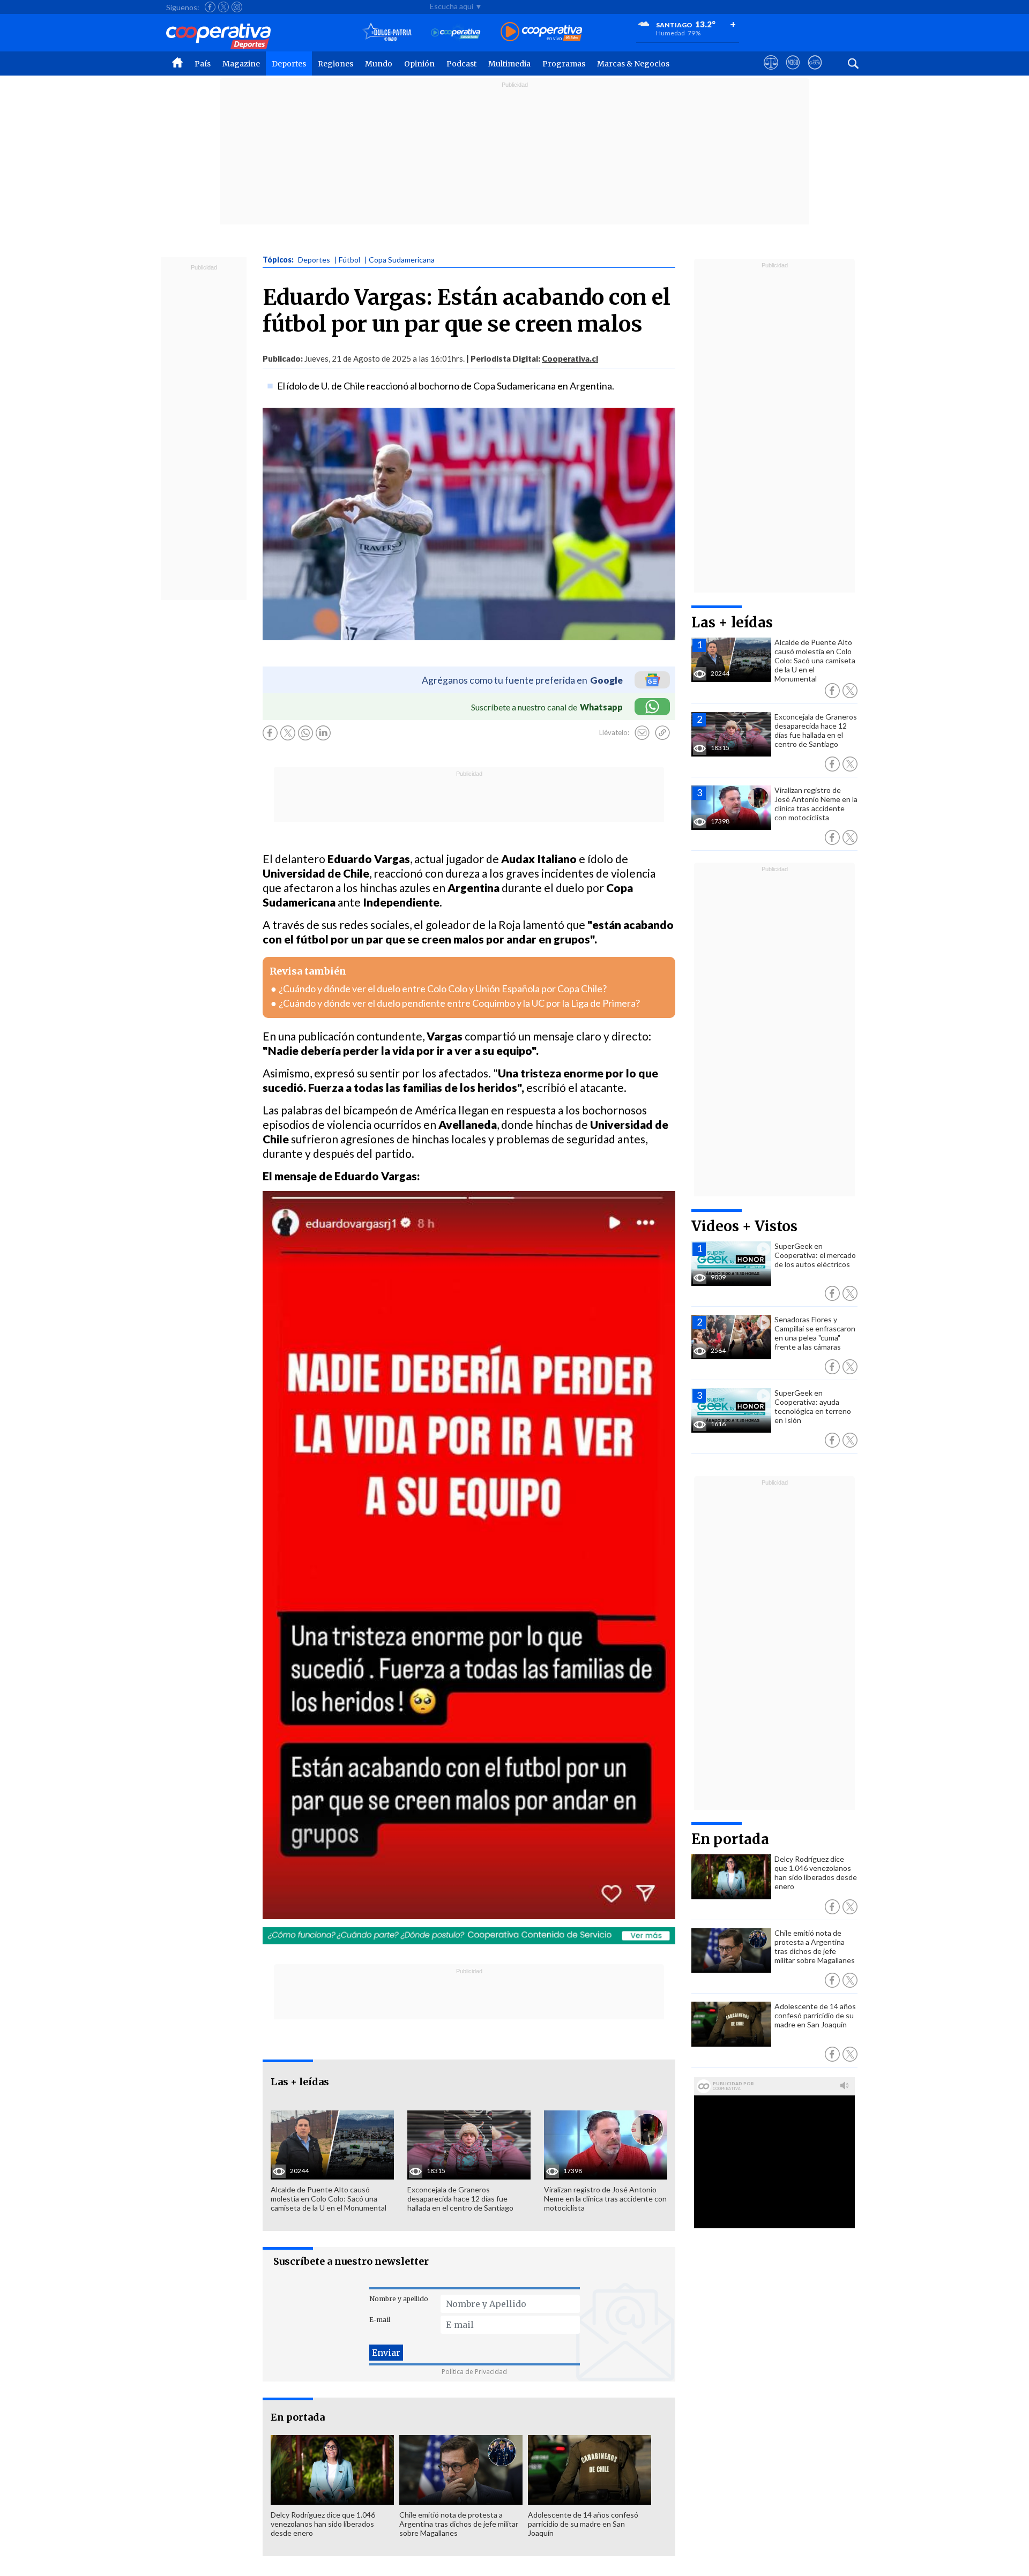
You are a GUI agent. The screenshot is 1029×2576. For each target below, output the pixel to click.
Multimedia (509, 64)
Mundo (379, 64)
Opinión (419, 64)
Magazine (241, 64)
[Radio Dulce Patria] (387, 32)
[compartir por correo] (642, 733)
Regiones (335, 64)
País (203, 64)
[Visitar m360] (793, 72)
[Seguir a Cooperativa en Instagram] (237, 7)
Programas (564, 64)
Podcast (461, 64)
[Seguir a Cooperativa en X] (223, 7)
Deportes (289, 64)
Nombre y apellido (399, 2299)
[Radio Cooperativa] (541, 32)
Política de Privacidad (474, 2372)
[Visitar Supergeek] (815, 72)
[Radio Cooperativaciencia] (456, 32)
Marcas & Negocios (633, 64)
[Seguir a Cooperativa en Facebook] (210, 7)
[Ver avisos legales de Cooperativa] (771, 72)
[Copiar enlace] (662, 733)
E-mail (380, 2320)
